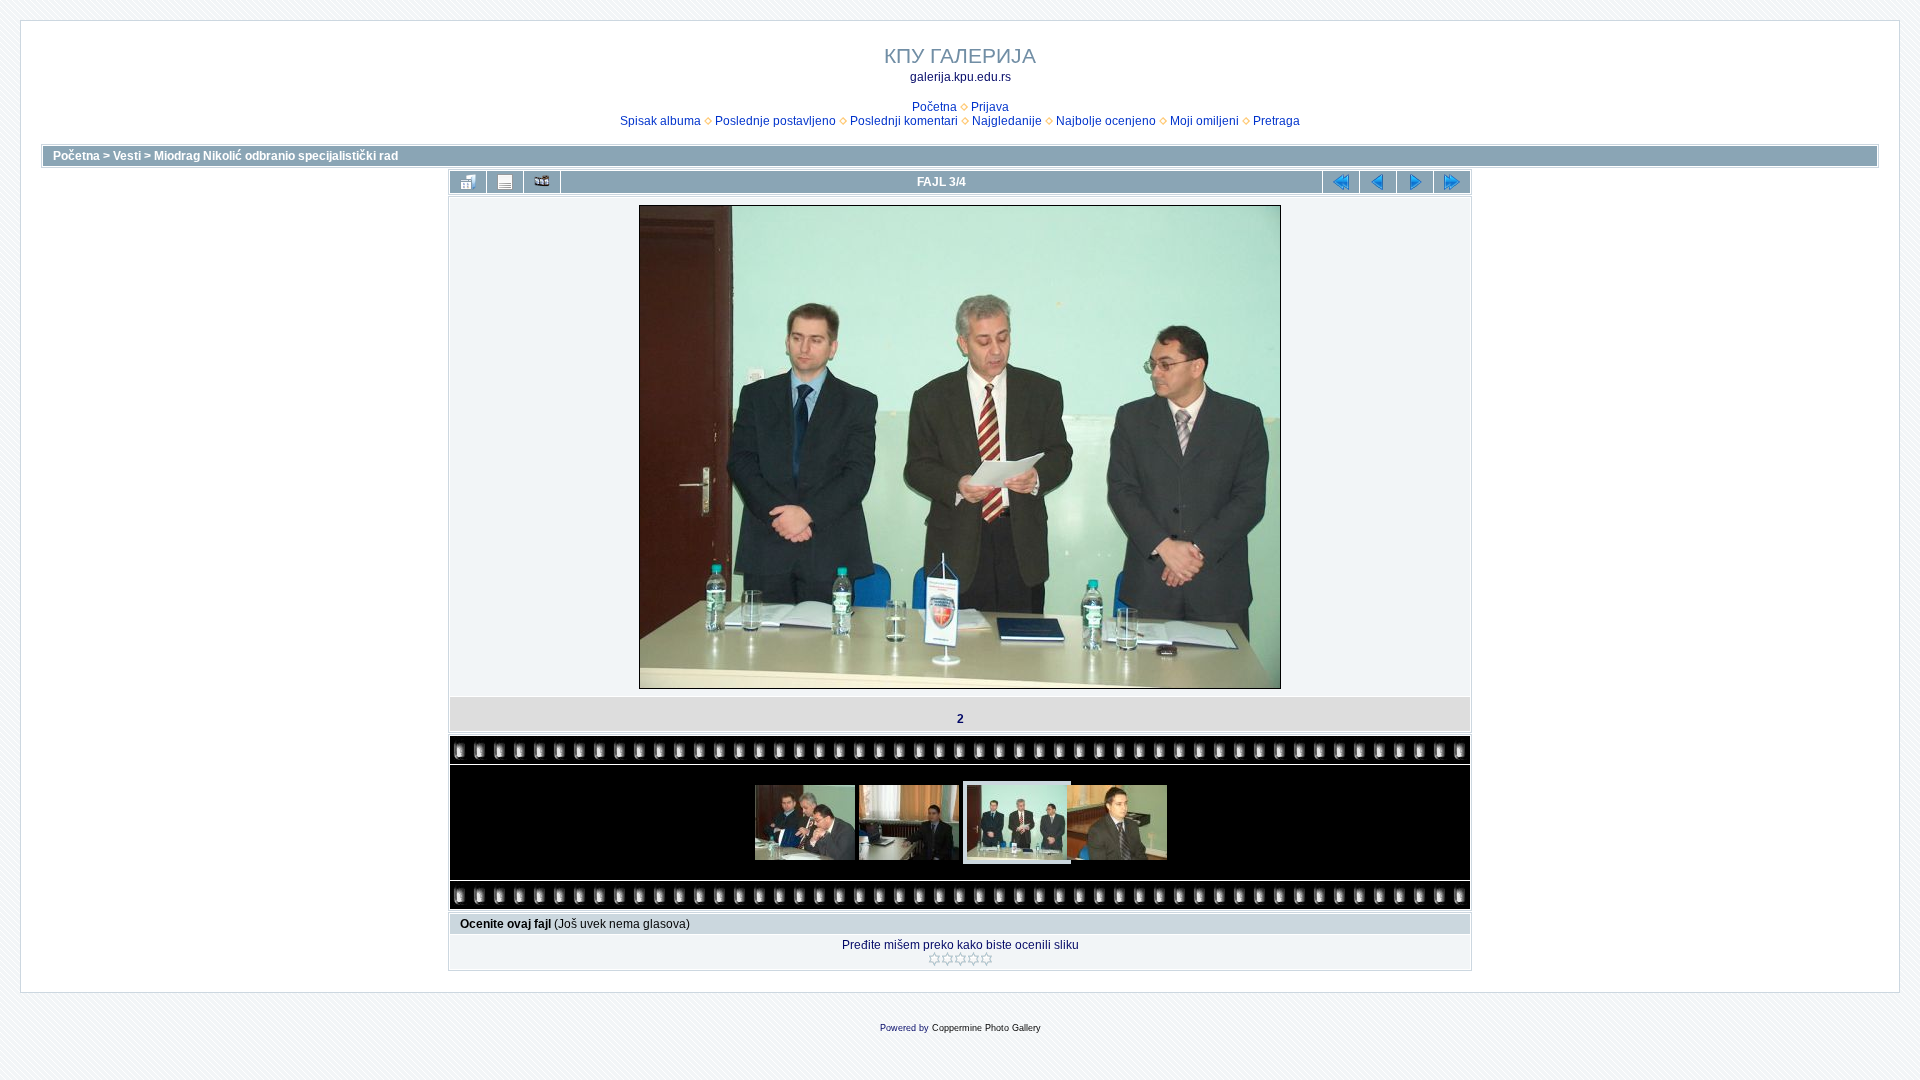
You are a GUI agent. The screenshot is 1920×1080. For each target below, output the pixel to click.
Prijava (990, 107)
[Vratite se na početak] (1341, 182)
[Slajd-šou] (542, 182)
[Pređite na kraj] (1452, 182)
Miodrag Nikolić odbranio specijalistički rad (276, 156)
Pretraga (1276, 121)
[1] (934, 959)
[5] (986, 959)
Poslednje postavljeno (775, 121)
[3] (960, 959)
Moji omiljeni (1204, 121)
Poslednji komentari (904, 121)
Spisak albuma (660, 121)
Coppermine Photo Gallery (986, 1028)
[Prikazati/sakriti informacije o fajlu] (505, 182)
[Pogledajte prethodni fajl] (1378, 182)
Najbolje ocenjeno (1106, 121)
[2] (947, 959)
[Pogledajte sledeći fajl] (1415, 182)
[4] (973, 959)
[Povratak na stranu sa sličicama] (468, 182)
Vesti (127, 156)
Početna (934, 107)
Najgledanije (1007, 121)
